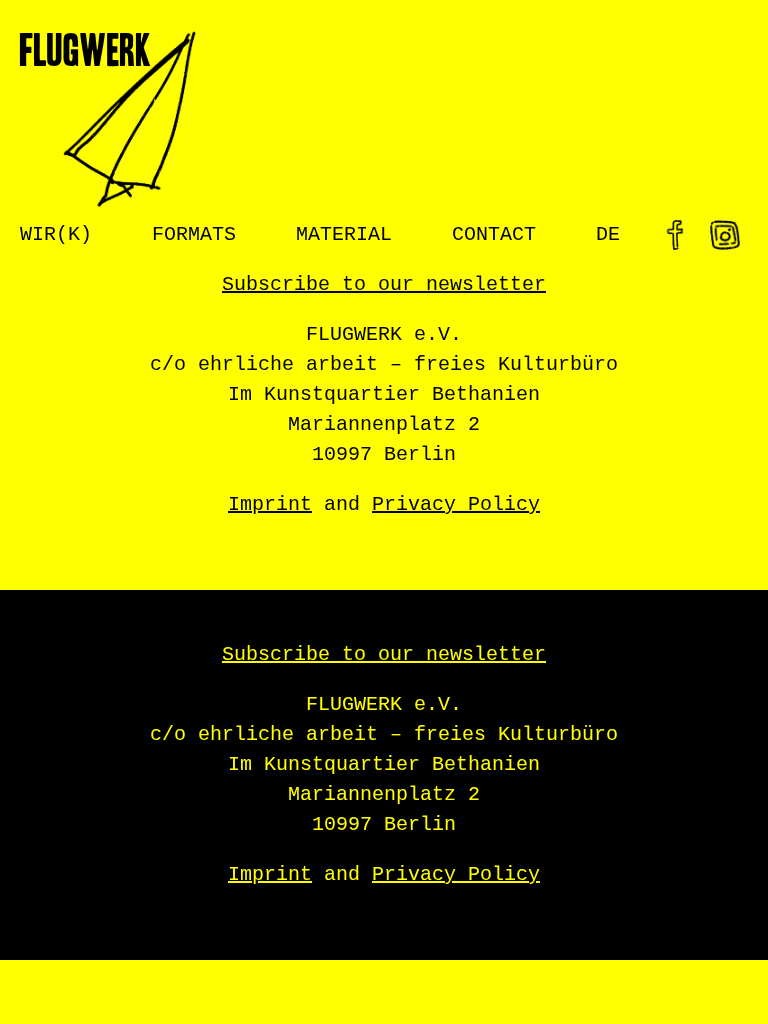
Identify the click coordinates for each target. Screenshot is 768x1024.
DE (608, 234)
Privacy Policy (456, 504)
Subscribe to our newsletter (384, 284)
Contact (494, 234)
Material (344, 234)
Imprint (270, 504)
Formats (194, 234)
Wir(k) (56, 234)
